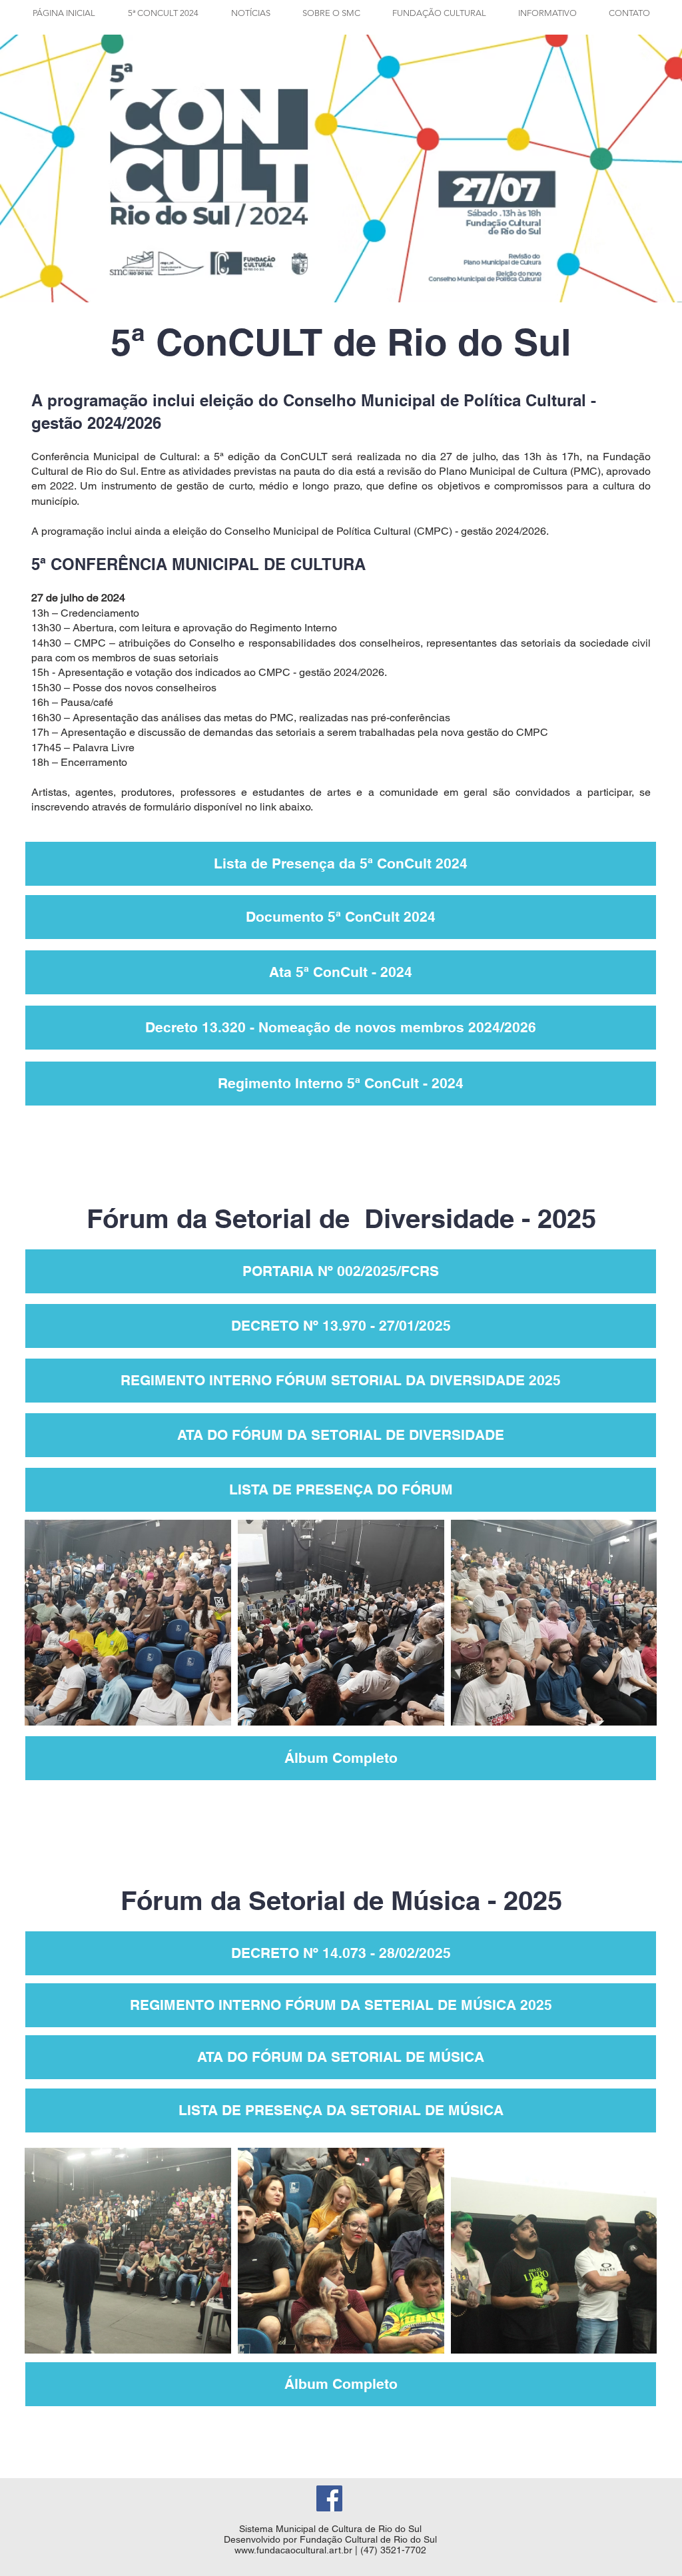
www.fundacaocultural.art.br (293, 2550)
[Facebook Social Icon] (329, 2498)
